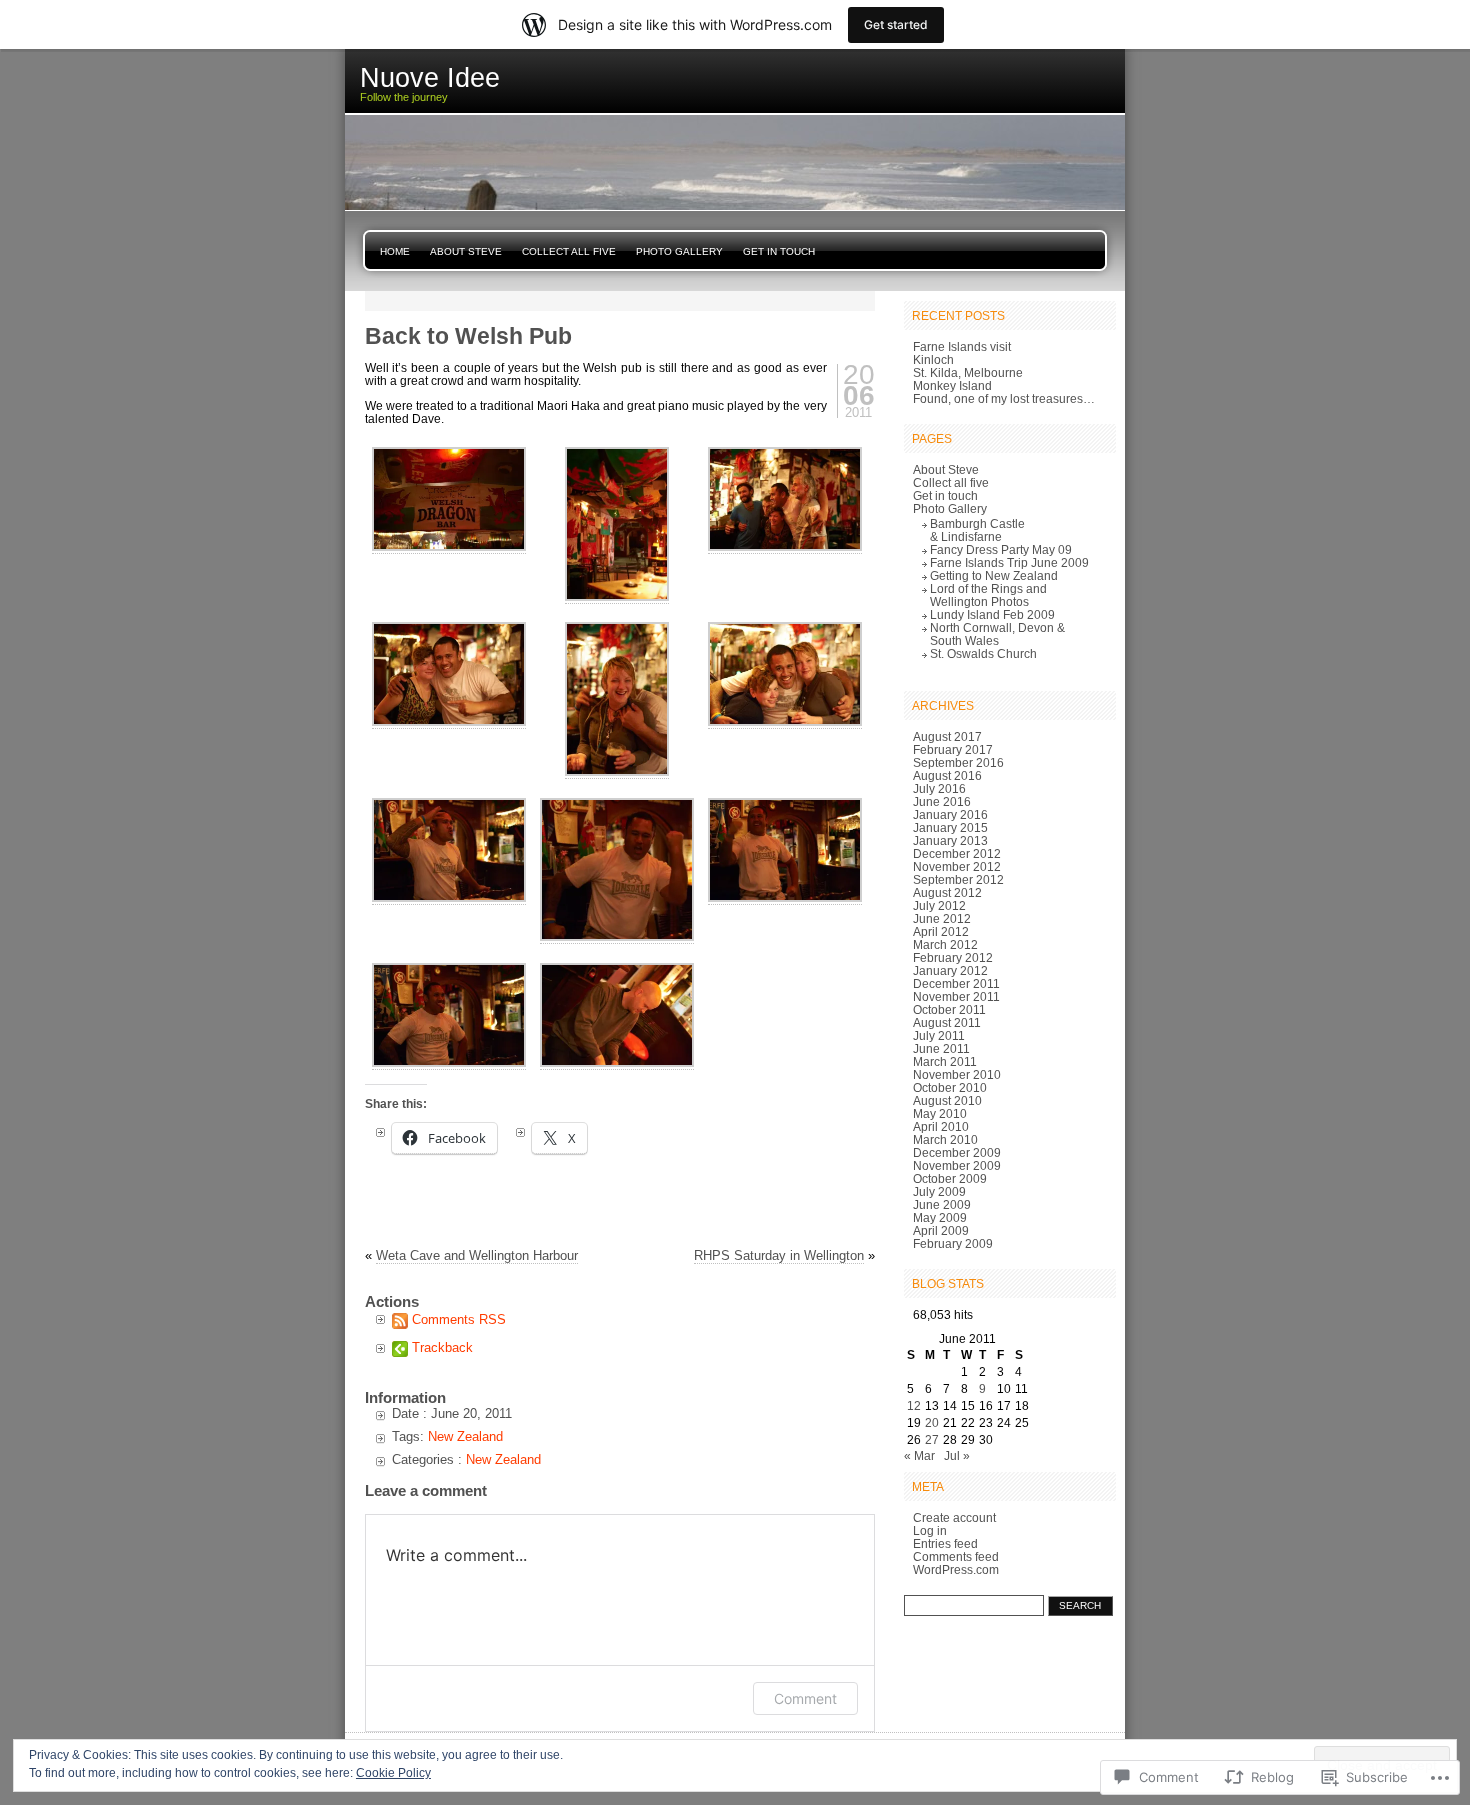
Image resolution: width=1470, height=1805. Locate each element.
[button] (449, 499)
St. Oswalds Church (983, 653)
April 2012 (941, 931)
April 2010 (941, 1126)
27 (932, 1439)
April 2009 (941, 1230)
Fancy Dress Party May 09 (1001, 549)
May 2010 (940, 1113)
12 (914, 1405)
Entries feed (945, 1543)
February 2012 (953, 957)
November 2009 (957, 1165)
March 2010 (945, 1139)
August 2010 (947, 1100)
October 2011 (949, 1009)
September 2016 (958, 762)
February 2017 (953, 749)
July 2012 (939, 905)
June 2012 (942, 918)
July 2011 (939, 1035)
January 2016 (950, 814)
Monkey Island (952, 385)
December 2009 (957, 1152)
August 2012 (947, 892)
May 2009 (940, 1217)
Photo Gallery (679, 251)
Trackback (442, 1347)
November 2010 (957, 1074)
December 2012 (957, 853)
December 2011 (956, 983)
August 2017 (947, 736)
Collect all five (569, 251)
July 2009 (939, 1191)
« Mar (919, 1455)
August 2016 (947, 775)
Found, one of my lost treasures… (1004, 398)
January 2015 (950, 827)
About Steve (466, 251)
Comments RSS (459, 1319)
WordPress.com (956, 1569)
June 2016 (942, 801)
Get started (896, 24)
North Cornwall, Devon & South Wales (997, 634)
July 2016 (939, 788)
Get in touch (779, 251)
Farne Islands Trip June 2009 (1009, 562)
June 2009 (942, 1204)
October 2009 (950, 1178)
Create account (954, 1517)
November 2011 (956, 996)
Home (395, 251)
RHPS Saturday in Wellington (779, 1255)
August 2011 (947, 1022)
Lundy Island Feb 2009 (992, 614)
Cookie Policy (393, 1773)
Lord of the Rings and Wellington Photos (988, 595)
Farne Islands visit (962, 346)
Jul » (957, 1455)
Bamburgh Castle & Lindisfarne (977, 530)
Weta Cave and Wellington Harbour (477, 1255)
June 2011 (941, 1048)
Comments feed (956, 1556)
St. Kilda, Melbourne (968, 372)
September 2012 (958, 879)
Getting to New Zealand (994, 575)
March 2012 (945, 944)
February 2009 (953, 1243)
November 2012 (957, 866)
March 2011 (945, 1061)
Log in (930, 1530)
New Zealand (465, 1436)
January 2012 (950, 970)
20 (932, 1422)
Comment (805, 1698)
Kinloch (933, 359)
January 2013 (950, 840)
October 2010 (950, 1087)
